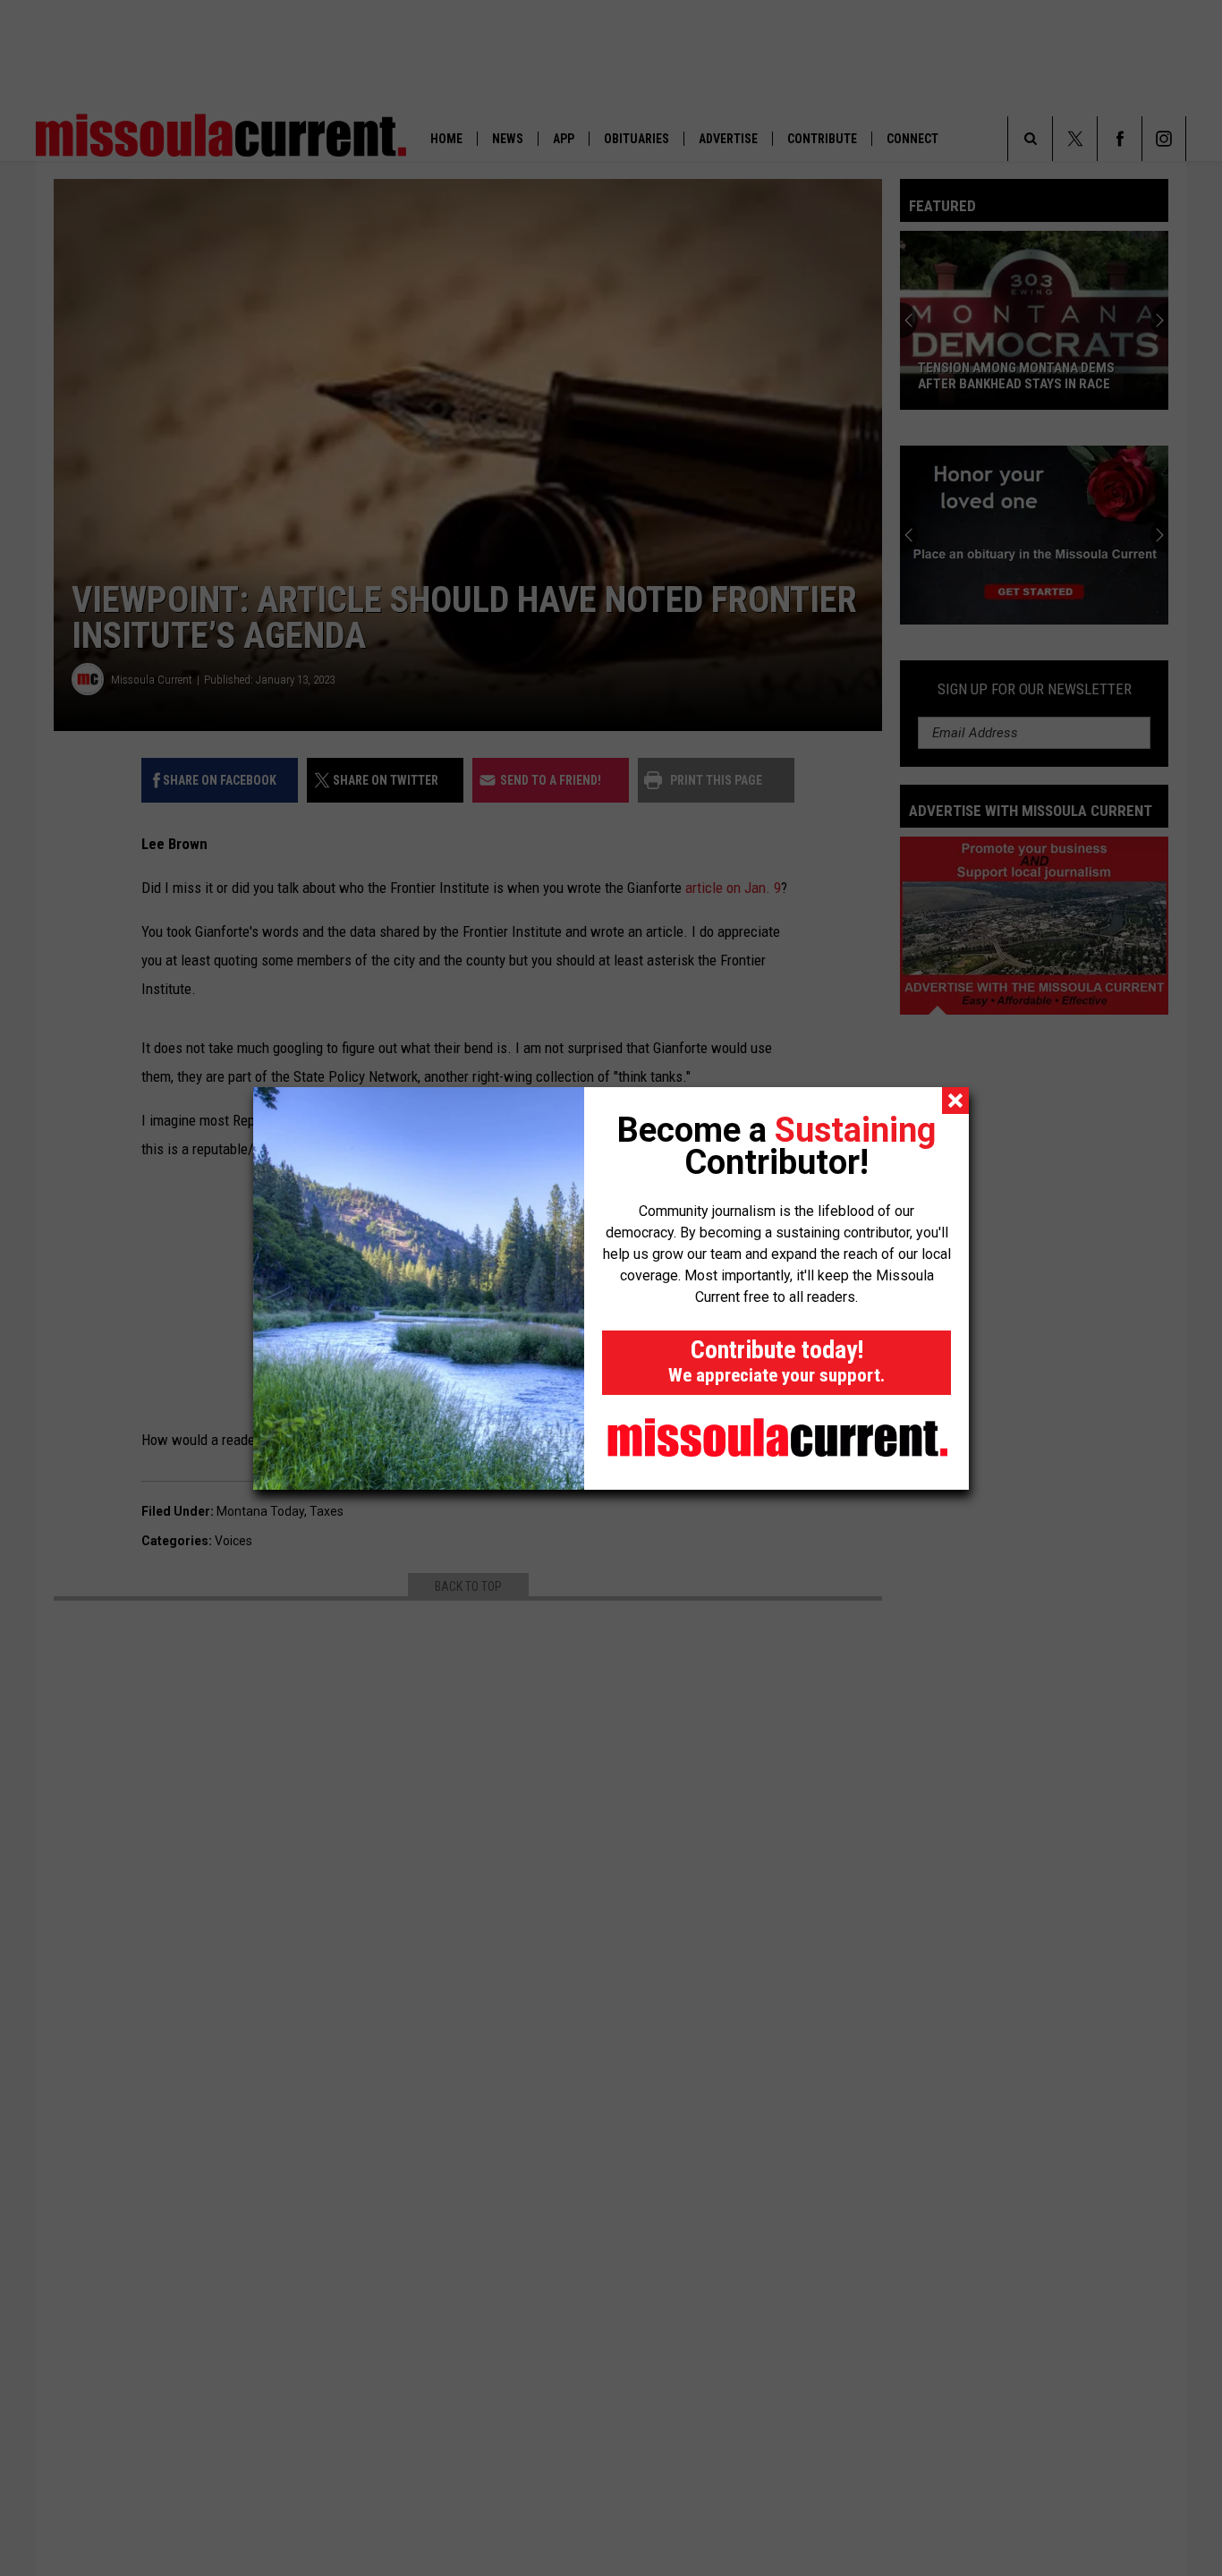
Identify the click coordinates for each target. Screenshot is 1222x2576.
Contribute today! (776, 1360)
